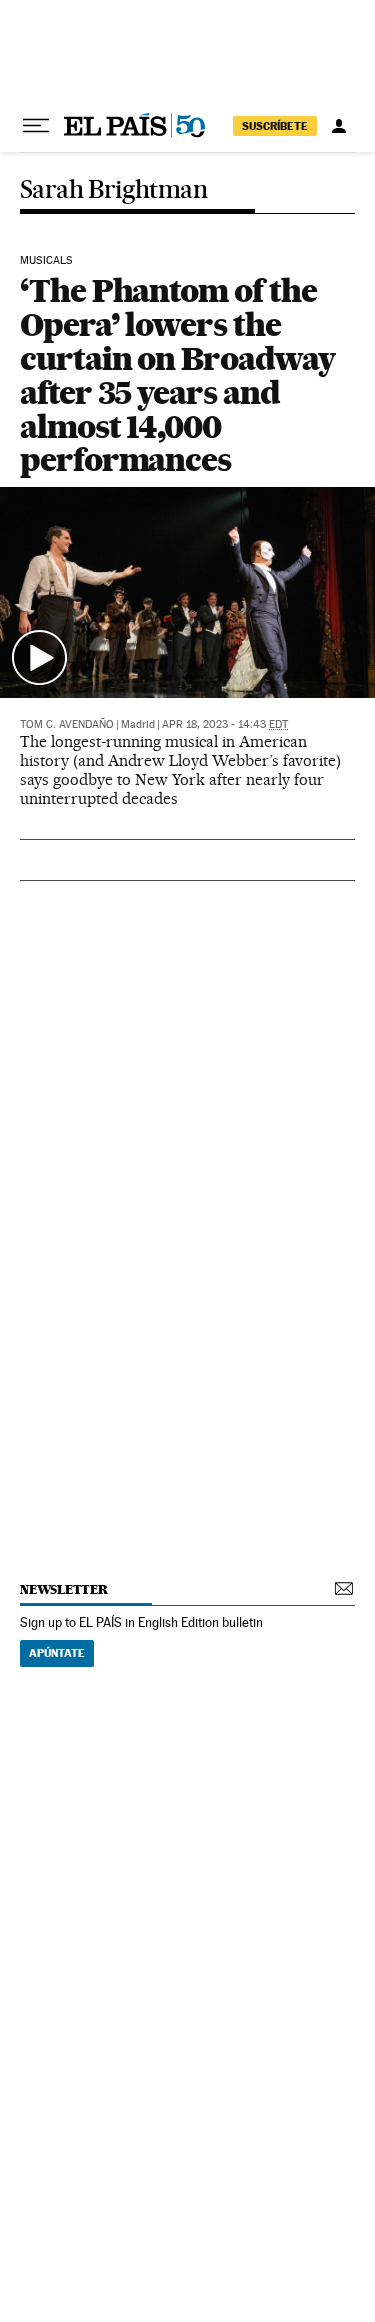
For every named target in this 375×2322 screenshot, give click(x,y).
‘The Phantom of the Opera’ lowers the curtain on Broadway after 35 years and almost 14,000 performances (177, 375)
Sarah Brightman (113, 190)
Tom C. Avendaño (67, 724)
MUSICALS (46, 261)
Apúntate (57, 1653)
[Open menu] (36, 126)
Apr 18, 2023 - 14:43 (225, 724)
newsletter (64, 1589)
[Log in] (339, 126)
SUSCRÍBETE (275, 126)
